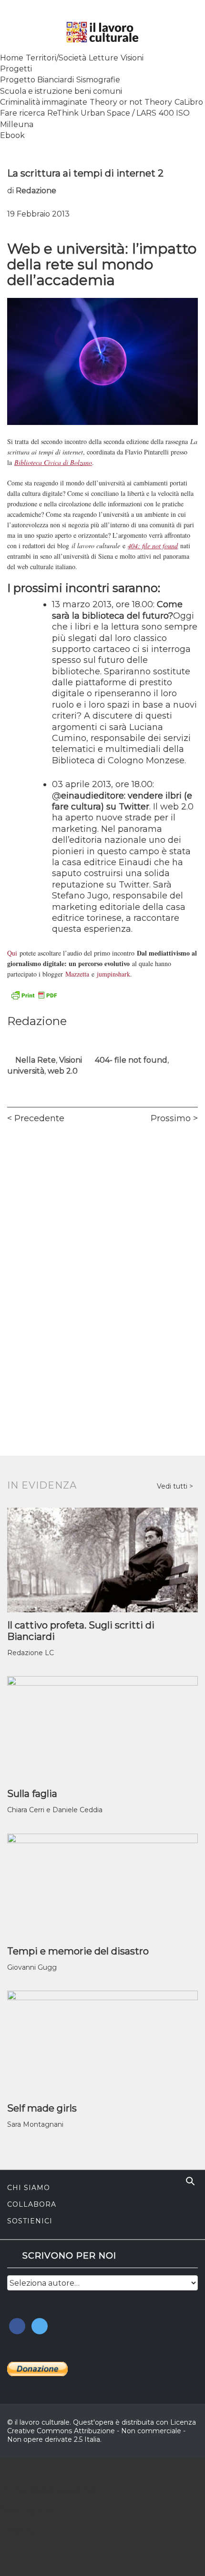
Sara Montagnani (35, 2124)
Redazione (36, 191)
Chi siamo (29, 2188)
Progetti (16, 69)
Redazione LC (31, 1653)
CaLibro (189, 102)
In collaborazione (48, 2490)
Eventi (18, 2530)
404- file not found (131, 1060)
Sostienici (30, 2221)
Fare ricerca (22, 113)
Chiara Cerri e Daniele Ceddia (55, 1810)
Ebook (12, 135)
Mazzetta (77, 974)
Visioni (132, 58)
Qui (12, 953)
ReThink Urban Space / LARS (102, 113)
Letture (103, 58)
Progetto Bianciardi (37, 80)
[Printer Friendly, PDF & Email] (34, 995)
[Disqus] (102, 1264)
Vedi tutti (173, 1486)
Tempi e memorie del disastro (78, 1951)
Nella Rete (36, 1060)
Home (12, 58)
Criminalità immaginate (44, 102)
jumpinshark (113, 974)
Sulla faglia (32, 1794)
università (26, 1071)
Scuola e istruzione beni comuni (61, 91)
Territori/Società (56, 58)
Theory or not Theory (131, 102)
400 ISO (174, 113)
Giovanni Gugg (32, 1967)
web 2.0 (63, 1071)
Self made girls (42, 2108)
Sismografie (98, 80)
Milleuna (17, 124)
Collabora (32, 2204)
